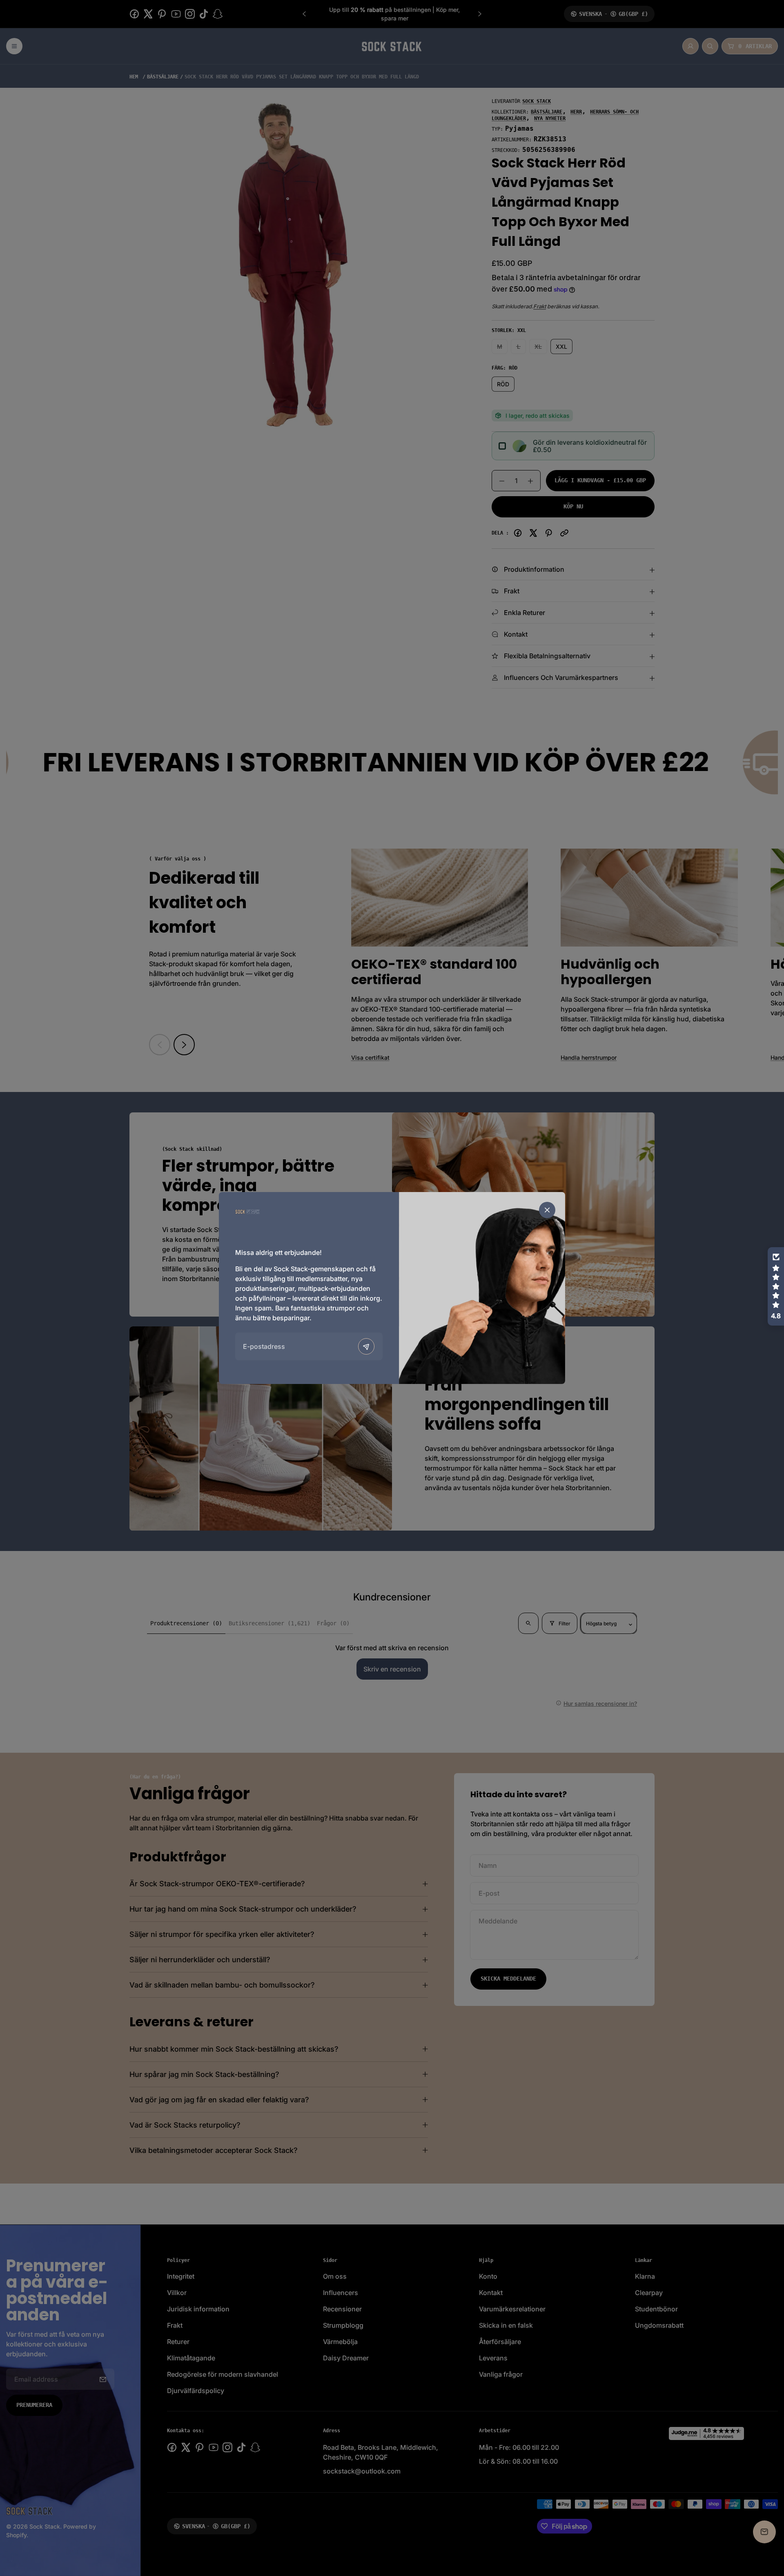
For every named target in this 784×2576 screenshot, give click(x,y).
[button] (776, 1286)
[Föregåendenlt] (366, 1346)
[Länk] (247, 1211)
